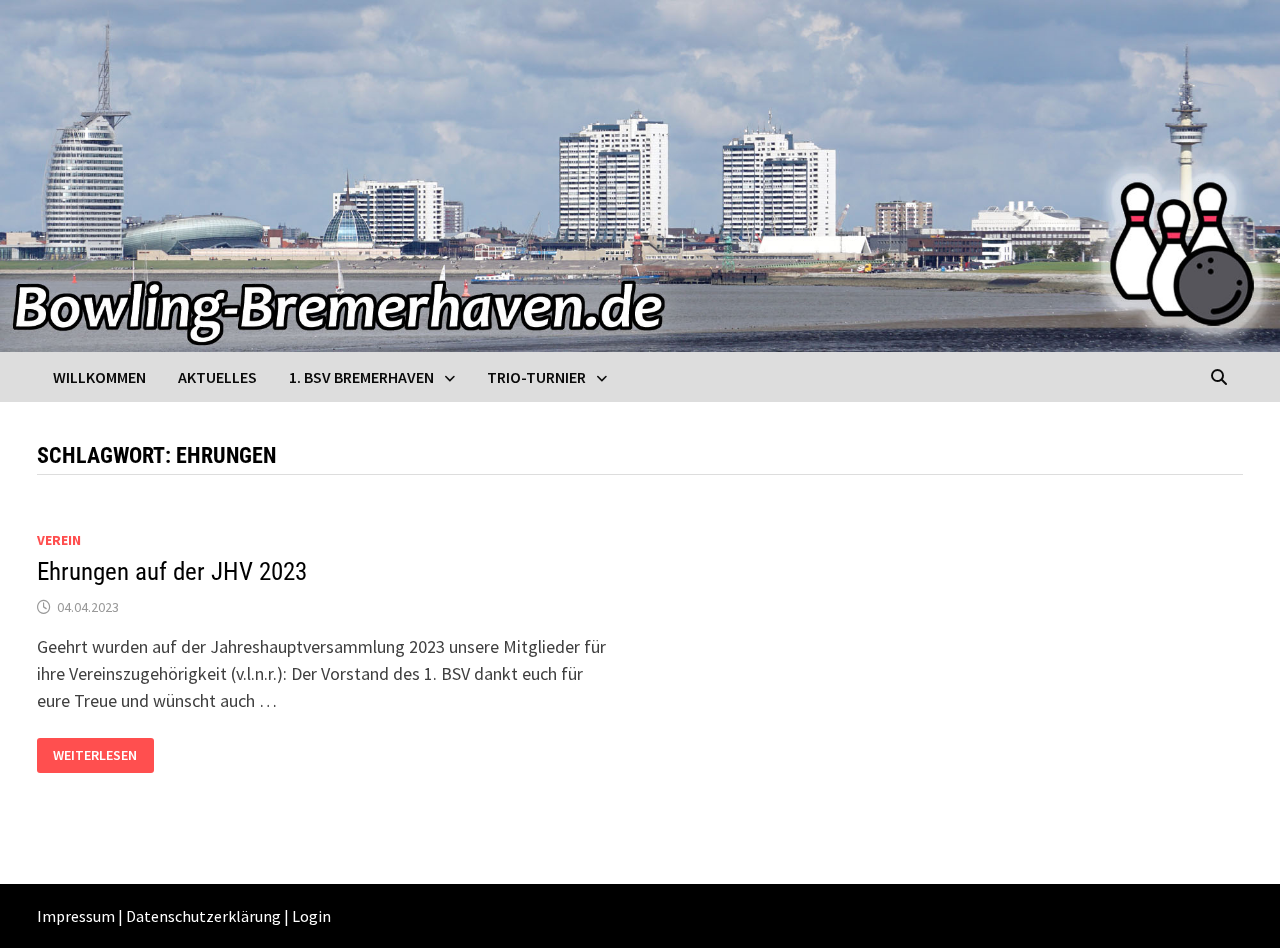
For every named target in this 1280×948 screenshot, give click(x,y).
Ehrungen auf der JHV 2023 (172, 571)
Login (311, 916)
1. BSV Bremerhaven (361, 377)
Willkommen (99, 377)
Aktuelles (217, 377)
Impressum (76, 916)
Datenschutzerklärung (203, 916)
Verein (59, 540)
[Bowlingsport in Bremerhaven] (640, 173)
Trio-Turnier (536, 377)
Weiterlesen (94, 755)
